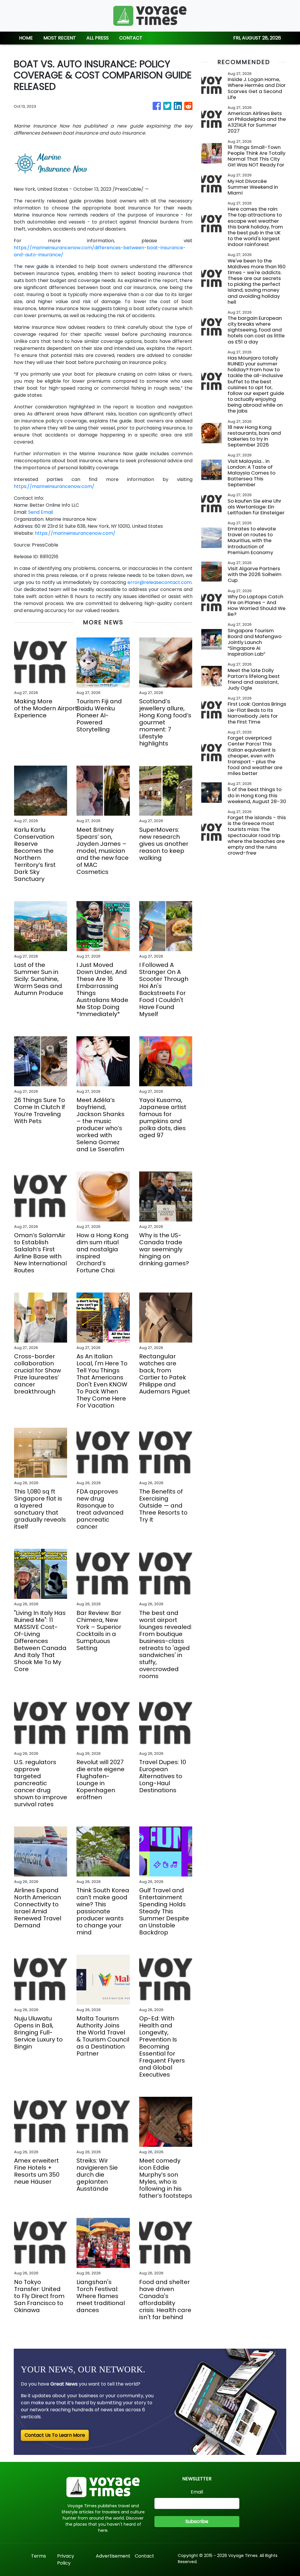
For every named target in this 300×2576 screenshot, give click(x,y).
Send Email (41, 512)
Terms (39, 2556)
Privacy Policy (66, 2559)
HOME (26, 38)
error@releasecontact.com (160, 582)
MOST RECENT (60, 38)
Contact (144, 2556)
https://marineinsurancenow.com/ (54, 486)
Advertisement (113, 2556)
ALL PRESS (98, 38)
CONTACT (131, 38)
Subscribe (197, 2521)
